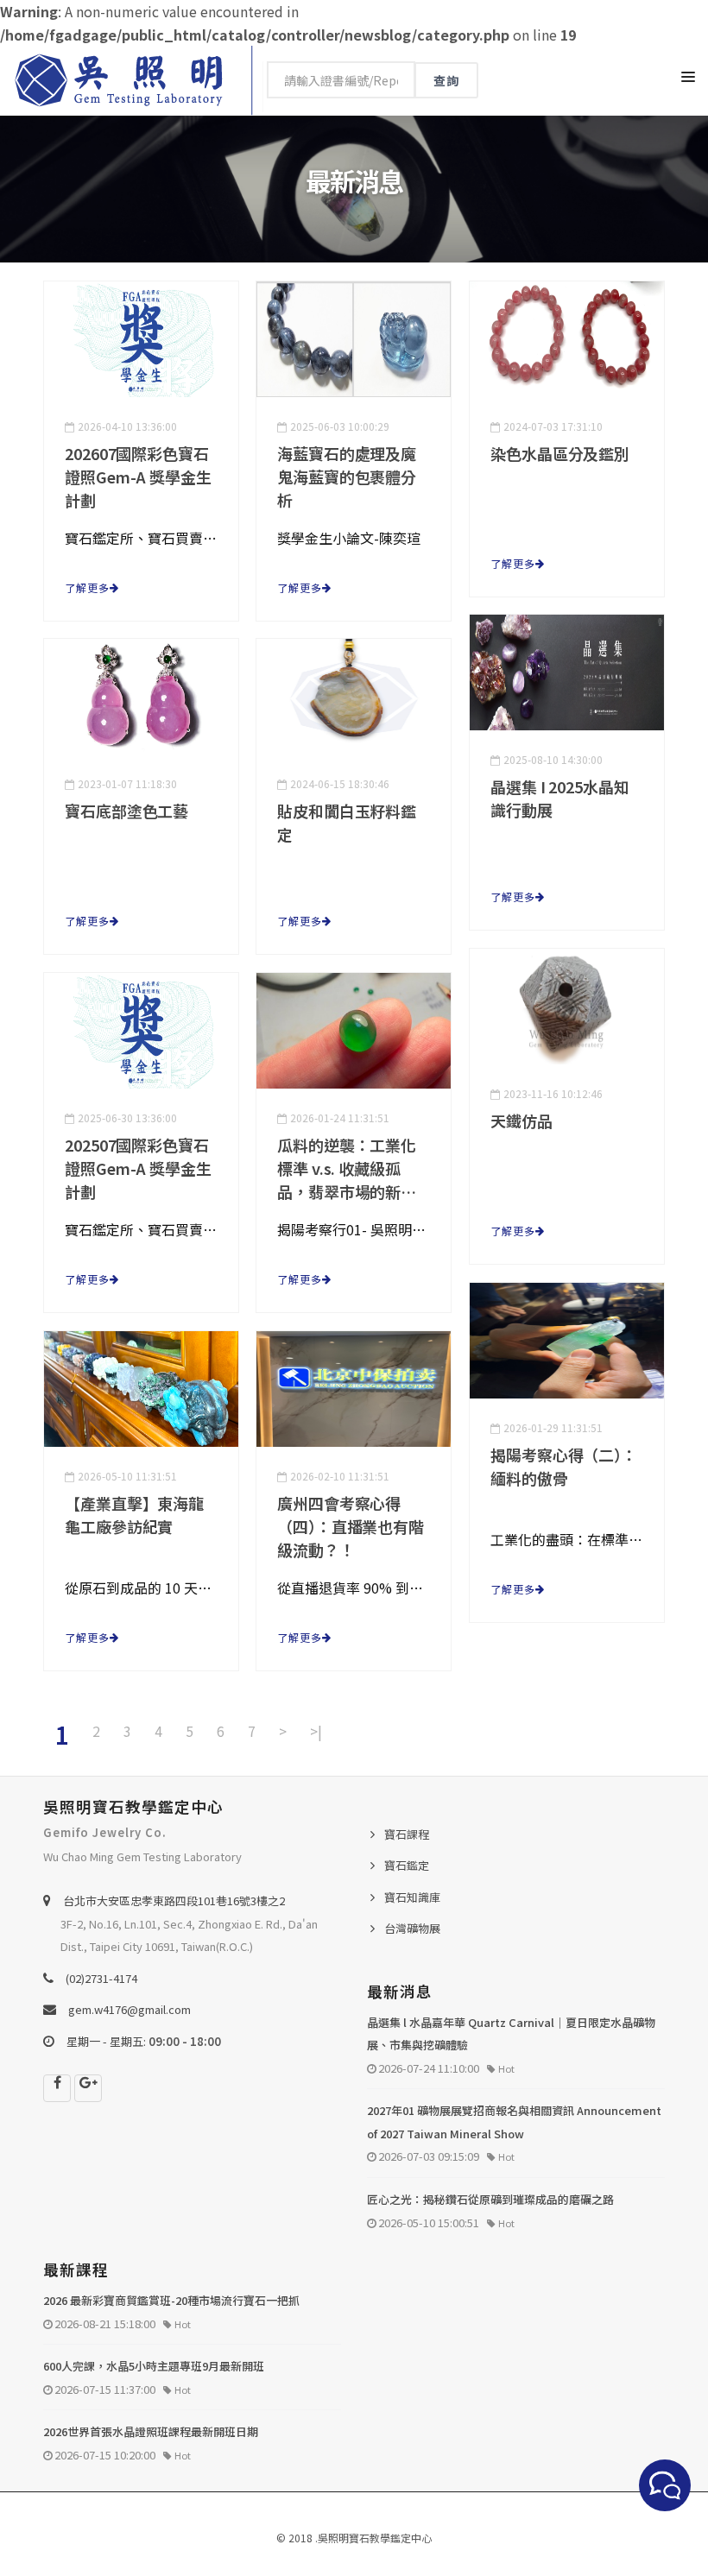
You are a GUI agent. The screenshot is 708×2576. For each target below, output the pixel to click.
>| (316, 1731)
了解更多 (87, 587)
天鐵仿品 (522, 1121)
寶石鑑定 (407, 1865)
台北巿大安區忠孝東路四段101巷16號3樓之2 (174, 1900)
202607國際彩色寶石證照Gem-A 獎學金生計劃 (138, 477)
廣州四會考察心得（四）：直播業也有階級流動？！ (351, 1526)
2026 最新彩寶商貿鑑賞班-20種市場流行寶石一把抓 (171, 2300)
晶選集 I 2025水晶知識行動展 (560, 798)
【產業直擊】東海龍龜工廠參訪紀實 (134, 1515)
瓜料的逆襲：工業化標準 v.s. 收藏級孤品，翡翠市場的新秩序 (347, 1168)
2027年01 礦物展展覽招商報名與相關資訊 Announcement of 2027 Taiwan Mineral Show (514, 2122)
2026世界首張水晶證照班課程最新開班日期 (151, 2431)
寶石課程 (407, 1834)
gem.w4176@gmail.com (130, 2009)
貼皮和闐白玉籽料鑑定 (347, 822)
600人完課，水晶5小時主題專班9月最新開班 (154, 2366)
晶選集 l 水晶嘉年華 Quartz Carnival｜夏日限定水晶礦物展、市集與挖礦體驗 (511, 2034)
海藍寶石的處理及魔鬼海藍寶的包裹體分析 (347, 477)
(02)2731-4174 (101, 1978)
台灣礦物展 (412, 1928)
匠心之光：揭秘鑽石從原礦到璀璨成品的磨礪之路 (490, 2199)
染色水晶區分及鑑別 (560, 453)
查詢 (446, 80)
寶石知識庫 (412, 1897)
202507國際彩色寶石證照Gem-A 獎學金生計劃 (138, 1168)
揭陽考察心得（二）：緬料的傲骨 (564, 1466)
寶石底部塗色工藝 (126, 811)
